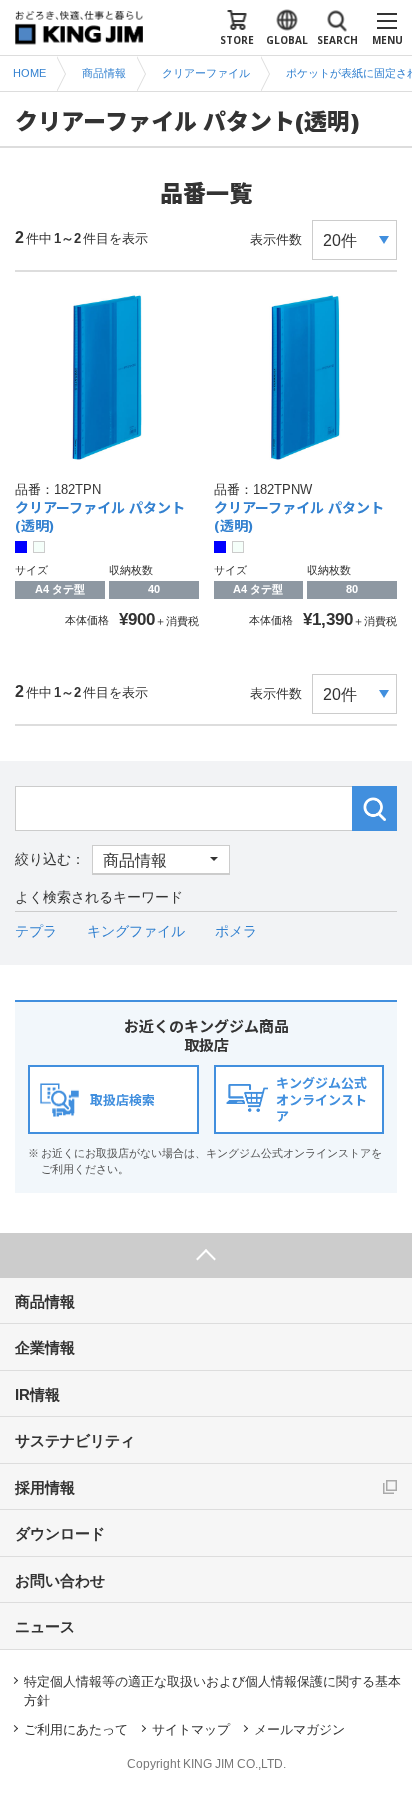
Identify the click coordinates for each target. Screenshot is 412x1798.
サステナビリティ (75, 1440)
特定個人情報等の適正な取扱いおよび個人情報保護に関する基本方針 (212, 1691)
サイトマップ (191, 1729)
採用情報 (45, 1487)
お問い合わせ (60, 1580)
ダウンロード (60, 1533)
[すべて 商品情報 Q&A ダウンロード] (122, 859)
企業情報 (45, 1347)
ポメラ (236, 931)
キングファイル (136, 931)
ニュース (45, 1626)
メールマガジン (299, 1729)
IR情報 (37, 1394)
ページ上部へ (206, 1255)
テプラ (36, 931)
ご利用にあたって (76, 1729)
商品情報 (45, 1301)
